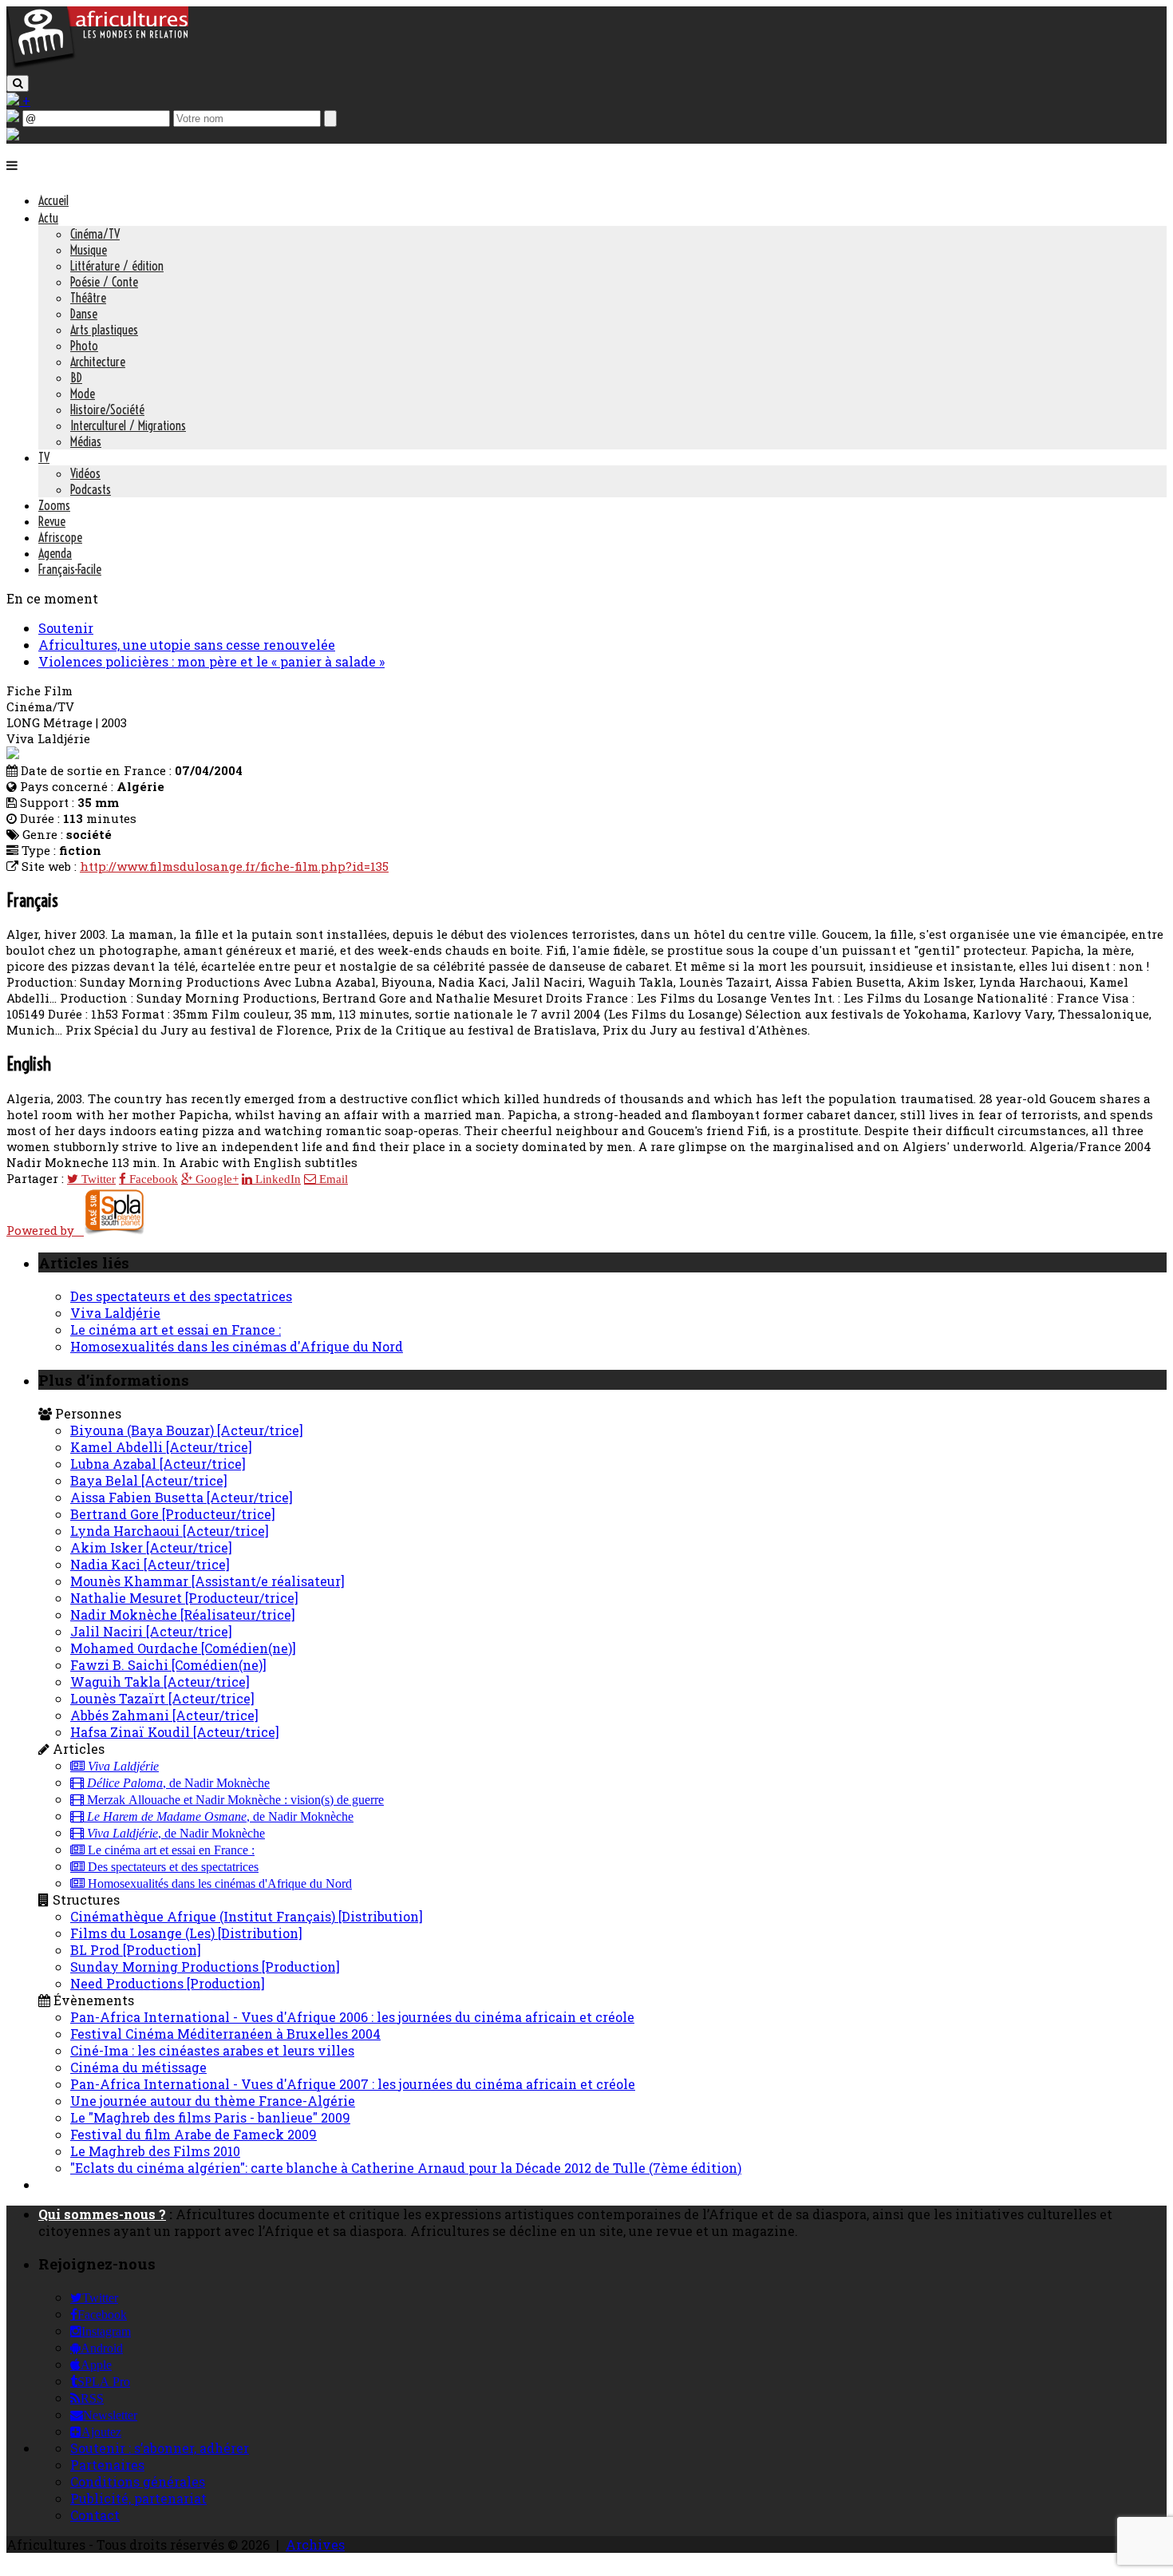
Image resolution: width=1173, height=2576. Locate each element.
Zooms (54, 505)
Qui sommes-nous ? (102, 2214)
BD (76, 378)
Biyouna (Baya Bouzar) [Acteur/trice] (187, 1430)
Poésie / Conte (104, 282)
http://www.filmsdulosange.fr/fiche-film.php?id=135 (234, 866)
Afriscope (60, 537)
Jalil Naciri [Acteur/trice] (151, 1631)
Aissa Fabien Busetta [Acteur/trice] (182, 1497)
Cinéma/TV (95, 234)
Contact (95, 2515)
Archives (315, 2544)
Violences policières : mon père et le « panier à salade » (211, 661)
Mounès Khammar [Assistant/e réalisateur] (207, 1581)
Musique (89, 250)
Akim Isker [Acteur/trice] (151, 1547)
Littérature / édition (117, 266)
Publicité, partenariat (138, 2498)
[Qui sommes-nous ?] (13, 135)
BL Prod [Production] (136, 1950)
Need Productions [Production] (168, 1983)
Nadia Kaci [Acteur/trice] (150, 1564)
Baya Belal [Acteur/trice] (149, 1480)
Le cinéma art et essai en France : (176, 1330)
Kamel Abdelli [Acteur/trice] (161, 1447)
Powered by (45, 1230)
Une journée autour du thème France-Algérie (213, 2101)
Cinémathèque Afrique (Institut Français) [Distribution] (247, 1916)
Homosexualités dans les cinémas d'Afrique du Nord (237, 1346)
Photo (84, 346)
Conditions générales (138, 2481)
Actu (48, 218)
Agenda (55, 553)
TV (44, 457)
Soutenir (66, 628)
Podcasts (91, 489)
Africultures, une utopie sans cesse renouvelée (187, 645)
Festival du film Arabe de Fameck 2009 (194, 2134)
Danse (84, 314)
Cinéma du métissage (138, 2067)
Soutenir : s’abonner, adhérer (160, 2448)
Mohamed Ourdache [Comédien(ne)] (183, 1648)
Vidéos (85, 473)
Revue (52, 521)
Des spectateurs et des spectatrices (181, 1296)
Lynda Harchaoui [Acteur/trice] (170, 1531)
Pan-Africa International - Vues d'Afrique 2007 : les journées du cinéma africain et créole (353, 2084)
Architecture (98, 362)
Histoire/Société (107, 410)
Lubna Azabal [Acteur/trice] (158, 1464)
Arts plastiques (104, 330)
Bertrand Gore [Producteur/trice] (173, 1514)
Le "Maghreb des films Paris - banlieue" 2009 (210, 2117)
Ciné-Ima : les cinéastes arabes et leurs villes (212, 2050)
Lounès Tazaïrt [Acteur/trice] (162, 1698)
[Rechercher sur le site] (18, 83)
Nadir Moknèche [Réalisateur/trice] (183, 1614)
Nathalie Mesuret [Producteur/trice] (184, 1598)
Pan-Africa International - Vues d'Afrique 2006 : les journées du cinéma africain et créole (352, 2017)
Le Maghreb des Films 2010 (155, 2151)
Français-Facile (70, 569)
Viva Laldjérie (115, 1313)
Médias (86, 441)
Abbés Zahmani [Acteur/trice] (164, 1715)
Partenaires (107, 2465)
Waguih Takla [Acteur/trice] (160, 1682)
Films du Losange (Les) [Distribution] (186, 1933)
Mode (83, 394)
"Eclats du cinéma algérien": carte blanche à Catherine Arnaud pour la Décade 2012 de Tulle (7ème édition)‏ (406, 2168)
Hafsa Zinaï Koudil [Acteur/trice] (175, 1732)
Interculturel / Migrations (128, 425)
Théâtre (88, 298)
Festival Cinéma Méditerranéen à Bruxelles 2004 (225, 2034)
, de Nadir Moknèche (178, 1783)
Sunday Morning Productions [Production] (205, 1967)
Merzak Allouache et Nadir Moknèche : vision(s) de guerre (234, 1800)
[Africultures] (97, 65)
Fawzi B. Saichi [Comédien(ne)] (168, 1665)
